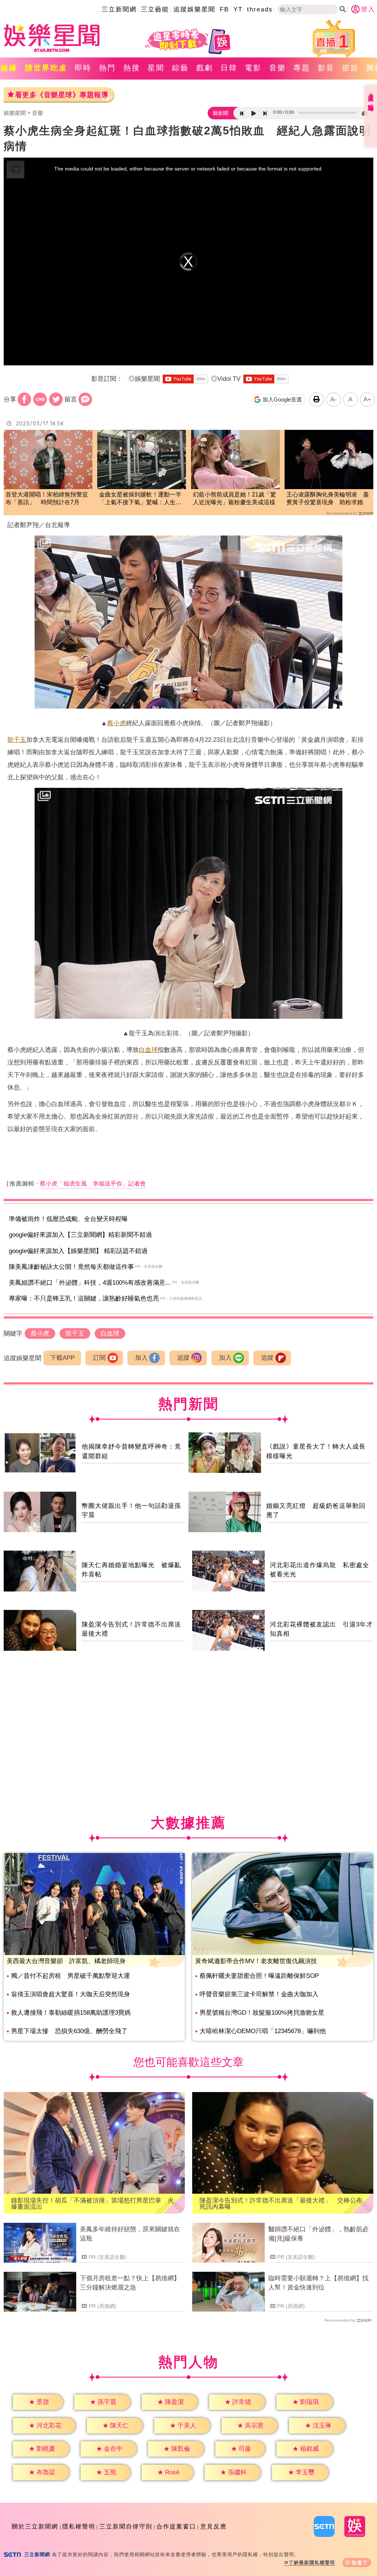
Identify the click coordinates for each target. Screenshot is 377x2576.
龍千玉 (17, 740)
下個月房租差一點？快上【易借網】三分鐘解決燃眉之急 (130, 2283)
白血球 (148, 1050)
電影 (253, 68)
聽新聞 (221, 113)
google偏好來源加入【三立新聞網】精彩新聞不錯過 (80, 1235)
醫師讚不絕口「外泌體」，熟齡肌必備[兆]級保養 (318, 2234)
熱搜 (132, 68)
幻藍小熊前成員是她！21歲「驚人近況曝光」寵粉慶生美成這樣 (235, 498)
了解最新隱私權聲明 (312, 2563)
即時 (83, 68)
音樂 (278, 68)
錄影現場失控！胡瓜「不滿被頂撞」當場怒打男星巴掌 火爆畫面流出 (92, 2204)
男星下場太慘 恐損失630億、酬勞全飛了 (69, 2031)
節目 (350, 68)
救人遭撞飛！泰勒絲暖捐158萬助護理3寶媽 (71, 2013)
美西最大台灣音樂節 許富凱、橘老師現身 (66, 1961)
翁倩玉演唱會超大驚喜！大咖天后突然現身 (71, 1994)
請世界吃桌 (46, 68)
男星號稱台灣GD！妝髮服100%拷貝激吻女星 (262, 2013)
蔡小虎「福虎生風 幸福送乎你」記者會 (93, 1184)
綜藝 (180, 68)
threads (260, 9)
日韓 (229, 68)
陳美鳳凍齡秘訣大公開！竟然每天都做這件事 (71, 1267)
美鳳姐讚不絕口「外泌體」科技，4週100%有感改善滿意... (90, 1283)
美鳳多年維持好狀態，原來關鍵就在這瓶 (130, 2234)
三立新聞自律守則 (126, 2526)
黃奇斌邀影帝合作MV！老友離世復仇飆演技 (256, 1961)
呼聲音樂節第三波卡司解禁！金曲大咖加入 (259, 1994)
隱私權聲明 (79, 2526)
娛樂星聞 (15, 113)
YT (238, 9)
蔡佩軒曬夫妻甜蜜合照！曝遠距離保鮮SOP (259, 1976)
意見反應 (214, 2526)
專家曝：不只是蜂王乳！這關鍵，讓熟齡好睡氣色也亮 (84, 1298)
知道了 (360, 2563)
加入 (141, 1358)
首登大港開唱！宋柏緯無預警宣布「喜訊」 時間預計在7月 (47, 498)
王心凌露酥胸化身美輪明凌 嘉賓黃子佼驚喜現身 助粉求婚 (328, 498)
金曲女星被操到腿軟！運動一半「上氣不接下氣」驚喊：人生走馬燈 (140, 499)
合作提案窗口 (176, 2526)
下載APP (62, 1358)
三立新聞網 (119, 9)
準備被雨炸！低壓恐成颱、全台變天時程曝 (68, 1219)
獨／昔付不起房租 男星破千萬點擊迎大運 (71, 1976)
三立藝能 (155, 9)
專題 (302, 68)
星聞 (156, 68)
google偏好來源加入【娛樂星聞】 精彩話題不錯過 (78, 1251)
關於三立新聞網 (35, 2526)
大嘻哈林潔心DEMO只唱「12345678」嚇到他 (263, 2031)
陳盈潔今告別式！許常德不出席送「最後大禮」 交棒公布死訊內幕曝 (281, 2204)
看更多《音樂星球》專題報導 (62, 95)
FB (224, 9)
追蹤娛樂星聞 (194, 9)
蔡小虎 (117, 723)
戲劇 (205, 68)
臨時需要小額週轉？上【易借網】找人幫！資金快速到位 (318, 2283)
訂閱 (99, 1358)
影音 (326, 68)
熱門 (108, 68)
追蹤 (183, 1358)
